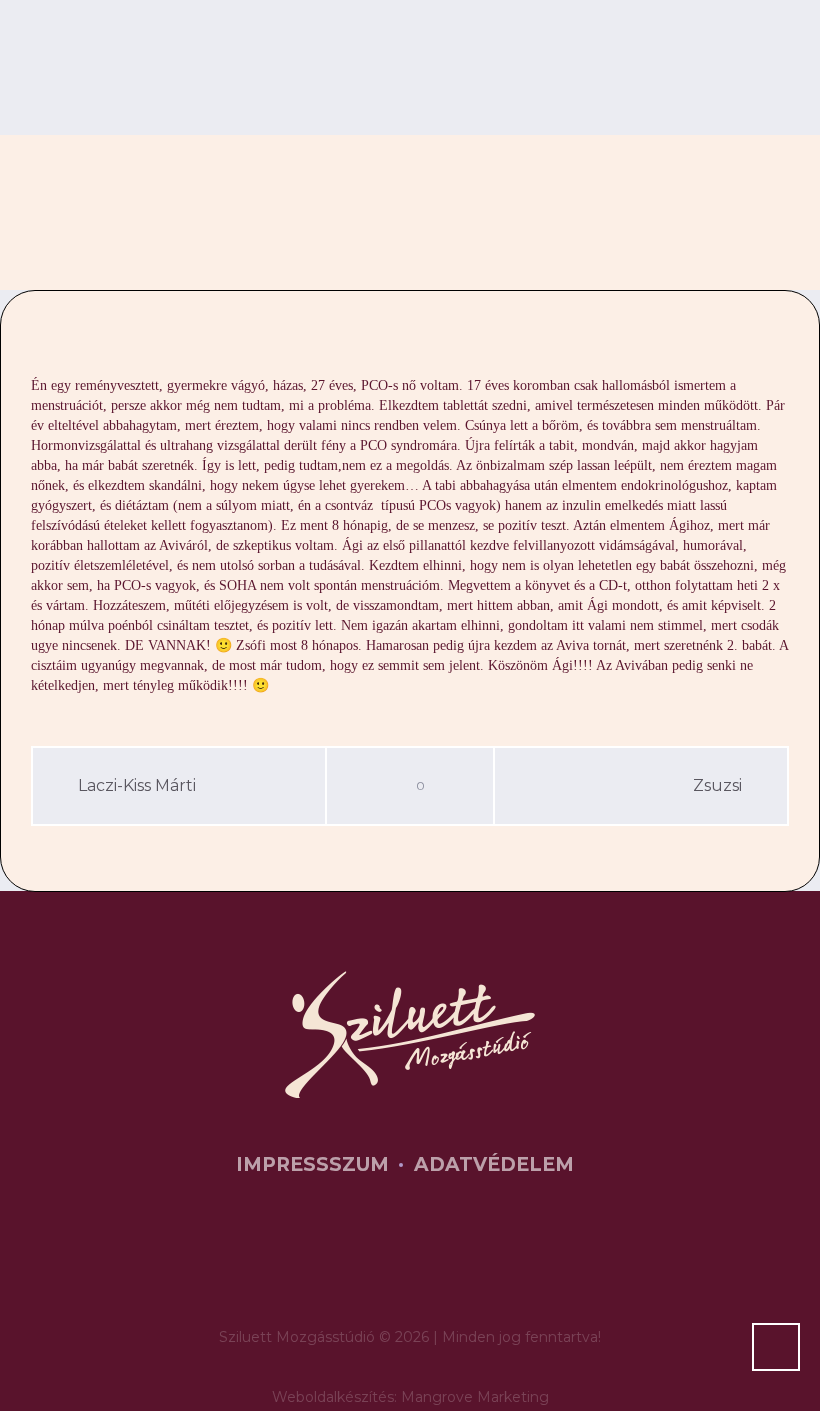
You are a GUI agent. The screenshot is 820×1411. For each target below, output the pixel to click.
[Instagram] (444, 1262)
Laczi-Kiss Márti (137, 785)
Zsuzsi (717, 785)
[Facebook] (383, 1262)
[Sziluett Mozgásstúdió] (410, 1034)
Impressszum (312, 1164)
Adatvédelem (494, 1164)
